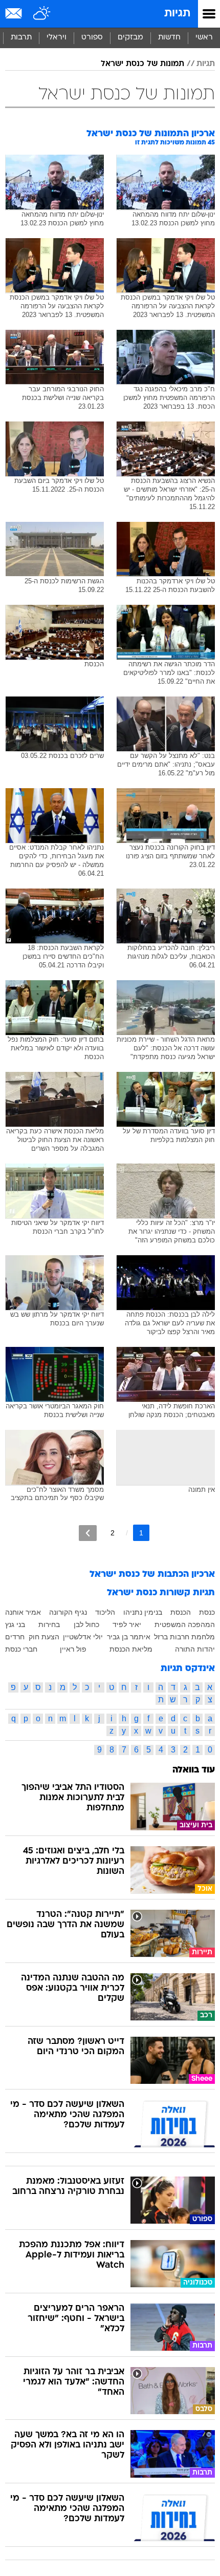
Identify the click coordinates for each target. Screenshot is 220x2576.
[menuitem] (169, 38)
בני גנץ (15, 1624)
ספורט (92, 38)
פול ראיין (73, 1649)
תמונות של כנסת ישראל (142, 64)
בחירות (49, 1624)
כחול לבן (86, 1624)
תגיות (177, 14)
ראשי (204, 38)
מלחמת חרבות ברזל (184, 1637)
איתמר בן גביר (129, 1637)
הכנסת (181, 1612)
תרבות (21, 38)
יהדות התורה (195, 1649)
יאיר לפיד (127, 1624)
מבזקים (130, 38)
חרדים (15, 1637)
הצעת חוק (44, 1637)
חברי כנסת (21, 1649)
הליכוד (105, 1612)
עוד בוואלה (194, 1770)
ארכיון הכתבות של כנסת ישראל (152, 1575)
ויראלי (57, 38)
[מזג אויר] (42, 14)
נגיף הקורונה (68, 1612)
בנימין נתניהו (143, 1612)
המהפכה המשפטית (185, 1624)
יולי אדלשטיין (83, 1637)
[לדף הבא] (88, 1533)
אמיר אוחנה (23, 1612)
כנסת (207, 1612)
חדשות (169, 38)
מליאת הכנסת (131, 1649)
